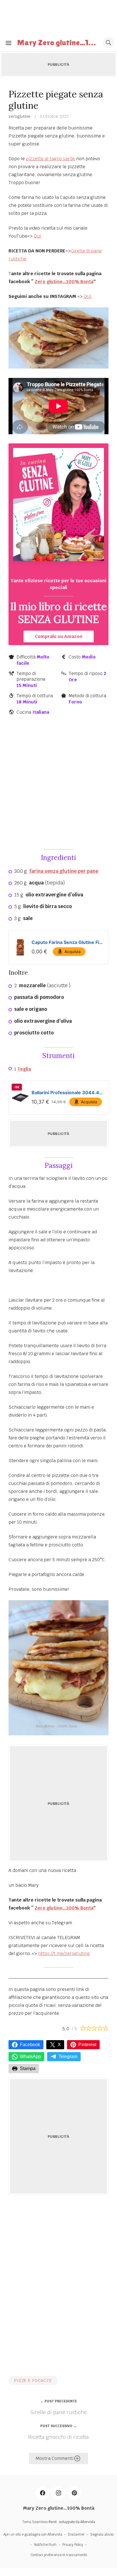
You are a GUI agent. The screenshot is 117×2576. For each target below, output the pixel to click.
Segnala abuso (102, 2534)
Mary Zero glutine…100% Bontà (59, 2508)
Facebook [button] (30, 2045)
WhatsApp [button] (30, 2057)
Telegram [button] (68, 2057)
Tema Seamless (35, 2522)
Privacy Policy (73, 2545)
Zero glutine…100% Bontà (64, 282)
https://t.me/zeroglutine (64, 1953)
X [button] (59, 2045)
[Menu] (9, 43)
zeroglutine (19, 116)
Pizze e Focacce (33, 2380)
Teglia (24, 1069)
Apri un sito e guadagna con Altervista (33, 2534)
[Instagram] (58, 2493)
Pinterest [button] (87, 2045)
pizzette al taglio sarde (50, 159)
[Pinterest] (74, 2493)
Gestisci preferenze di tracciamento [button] (59, 2555)
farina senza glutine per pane (64, 871)
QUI (88, 296)
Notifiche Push (45, 2545)
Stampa (28, 2068)
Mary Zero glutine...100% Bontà (58, 42)
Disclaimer (76, 2534)
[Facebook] (43, 2493)
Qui (37, 236)
